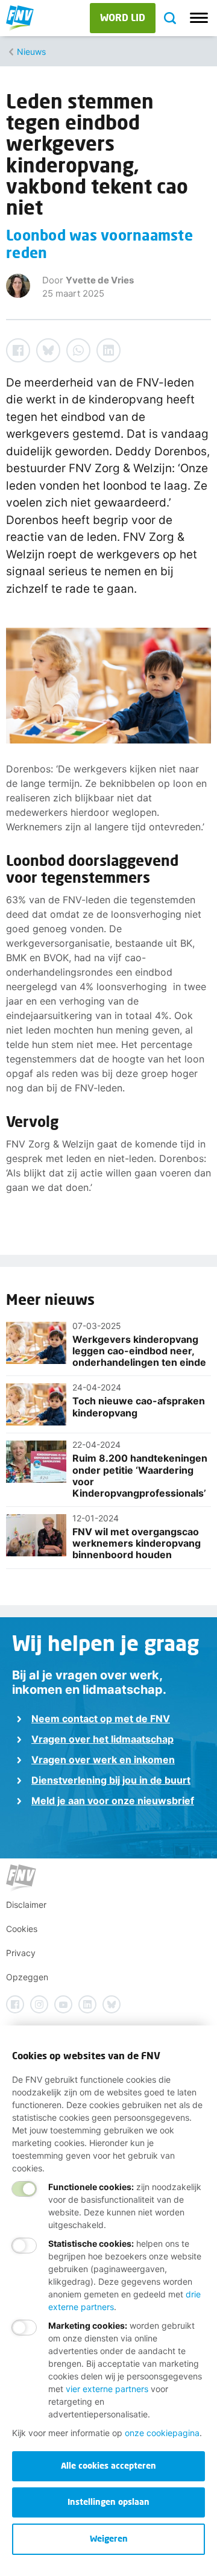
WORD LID (123, 17)
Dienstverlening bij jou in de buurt (111, 1780)
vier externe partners (107, 2389)
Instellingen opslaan (108, 2502)
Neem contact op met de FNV (101, 1719)
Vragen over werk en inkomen (103, 1760)
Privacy (21, 1953)
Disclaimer (26, 1905)
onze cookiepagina (162, 2433)
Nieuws (31, 52)
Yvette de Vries (100, 280)
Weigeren (109, 2538)
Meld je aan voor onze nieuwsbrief (113, 1801)
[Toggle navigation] (199, 18)
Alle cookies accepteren (108, 2465)
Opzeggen (27, 1977)
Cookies (22, 1929)
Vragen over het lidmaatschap (102, 1739)
